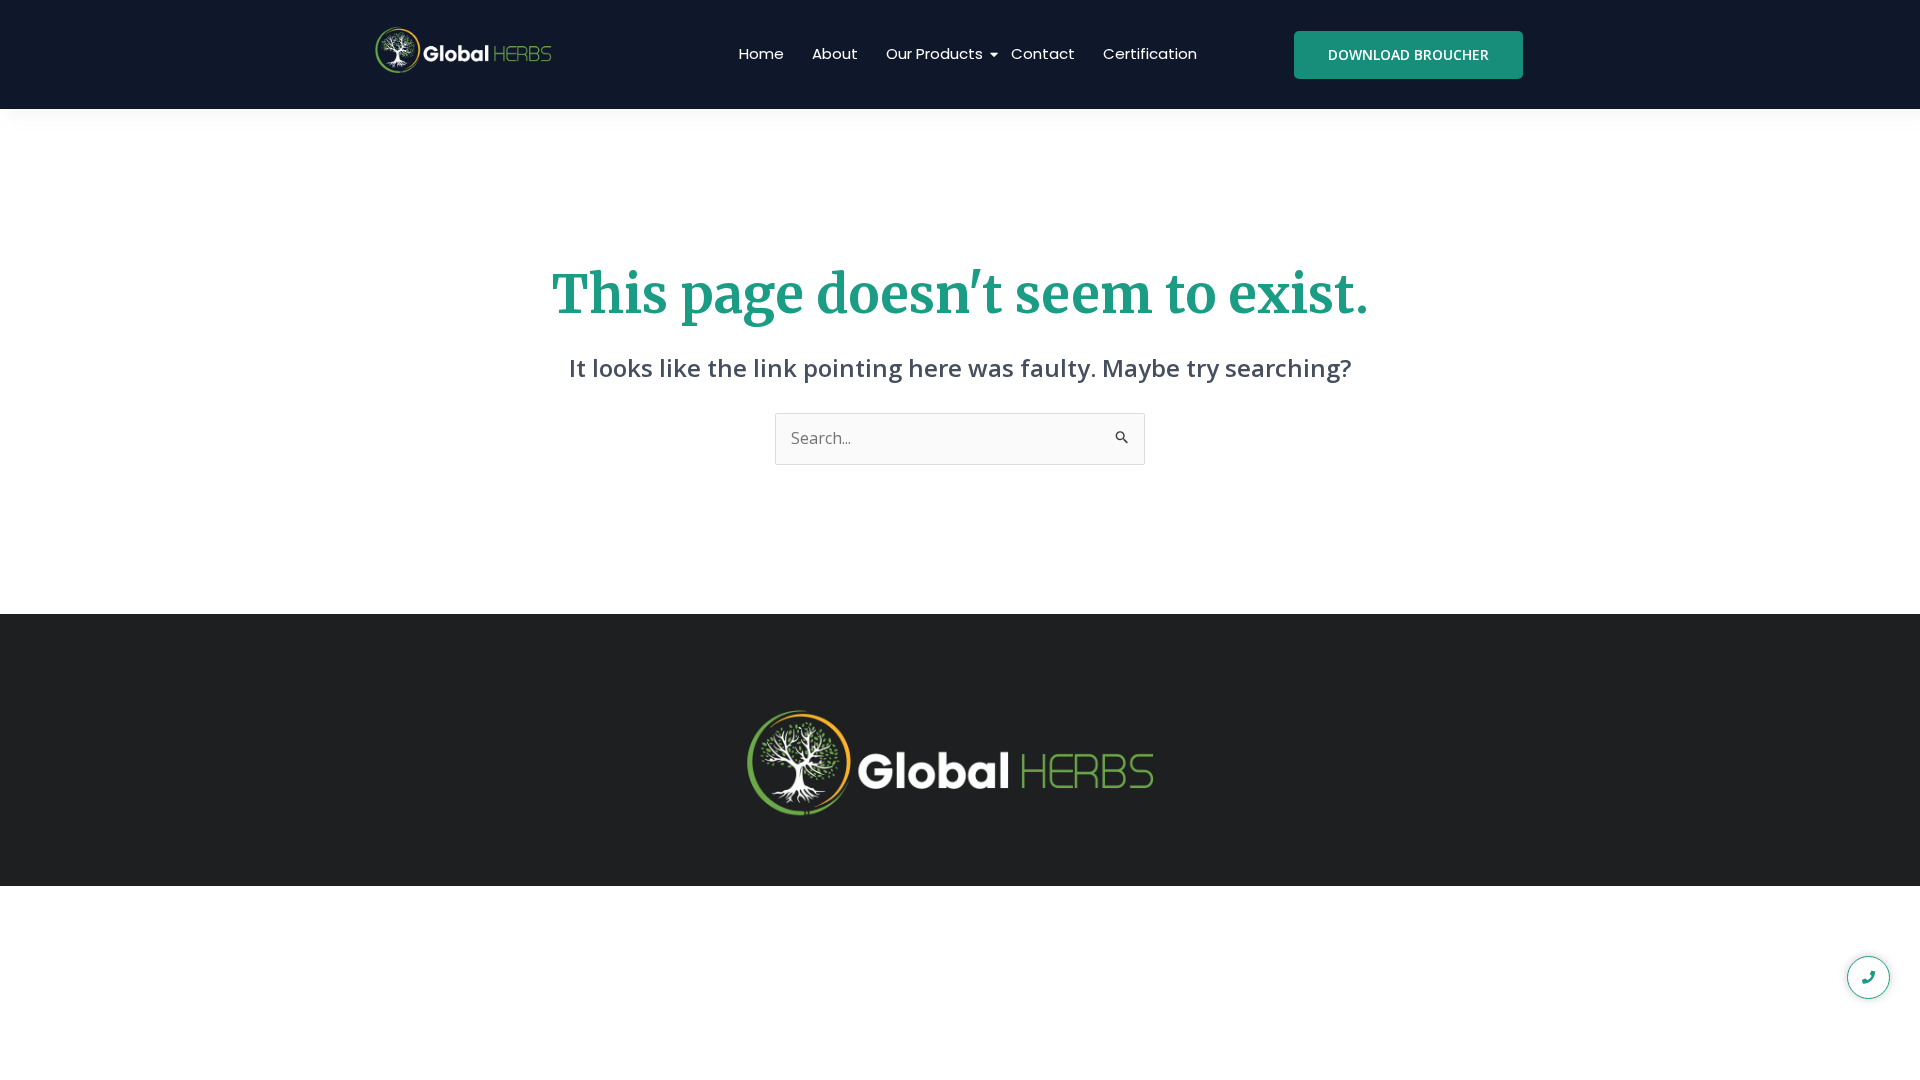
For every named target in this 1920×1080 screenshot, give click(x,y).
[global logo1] (467, 51)
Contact (1043, 53)
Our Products (934, 53)
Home (761, 53)
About (835, 53)
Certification (1150, 53)
